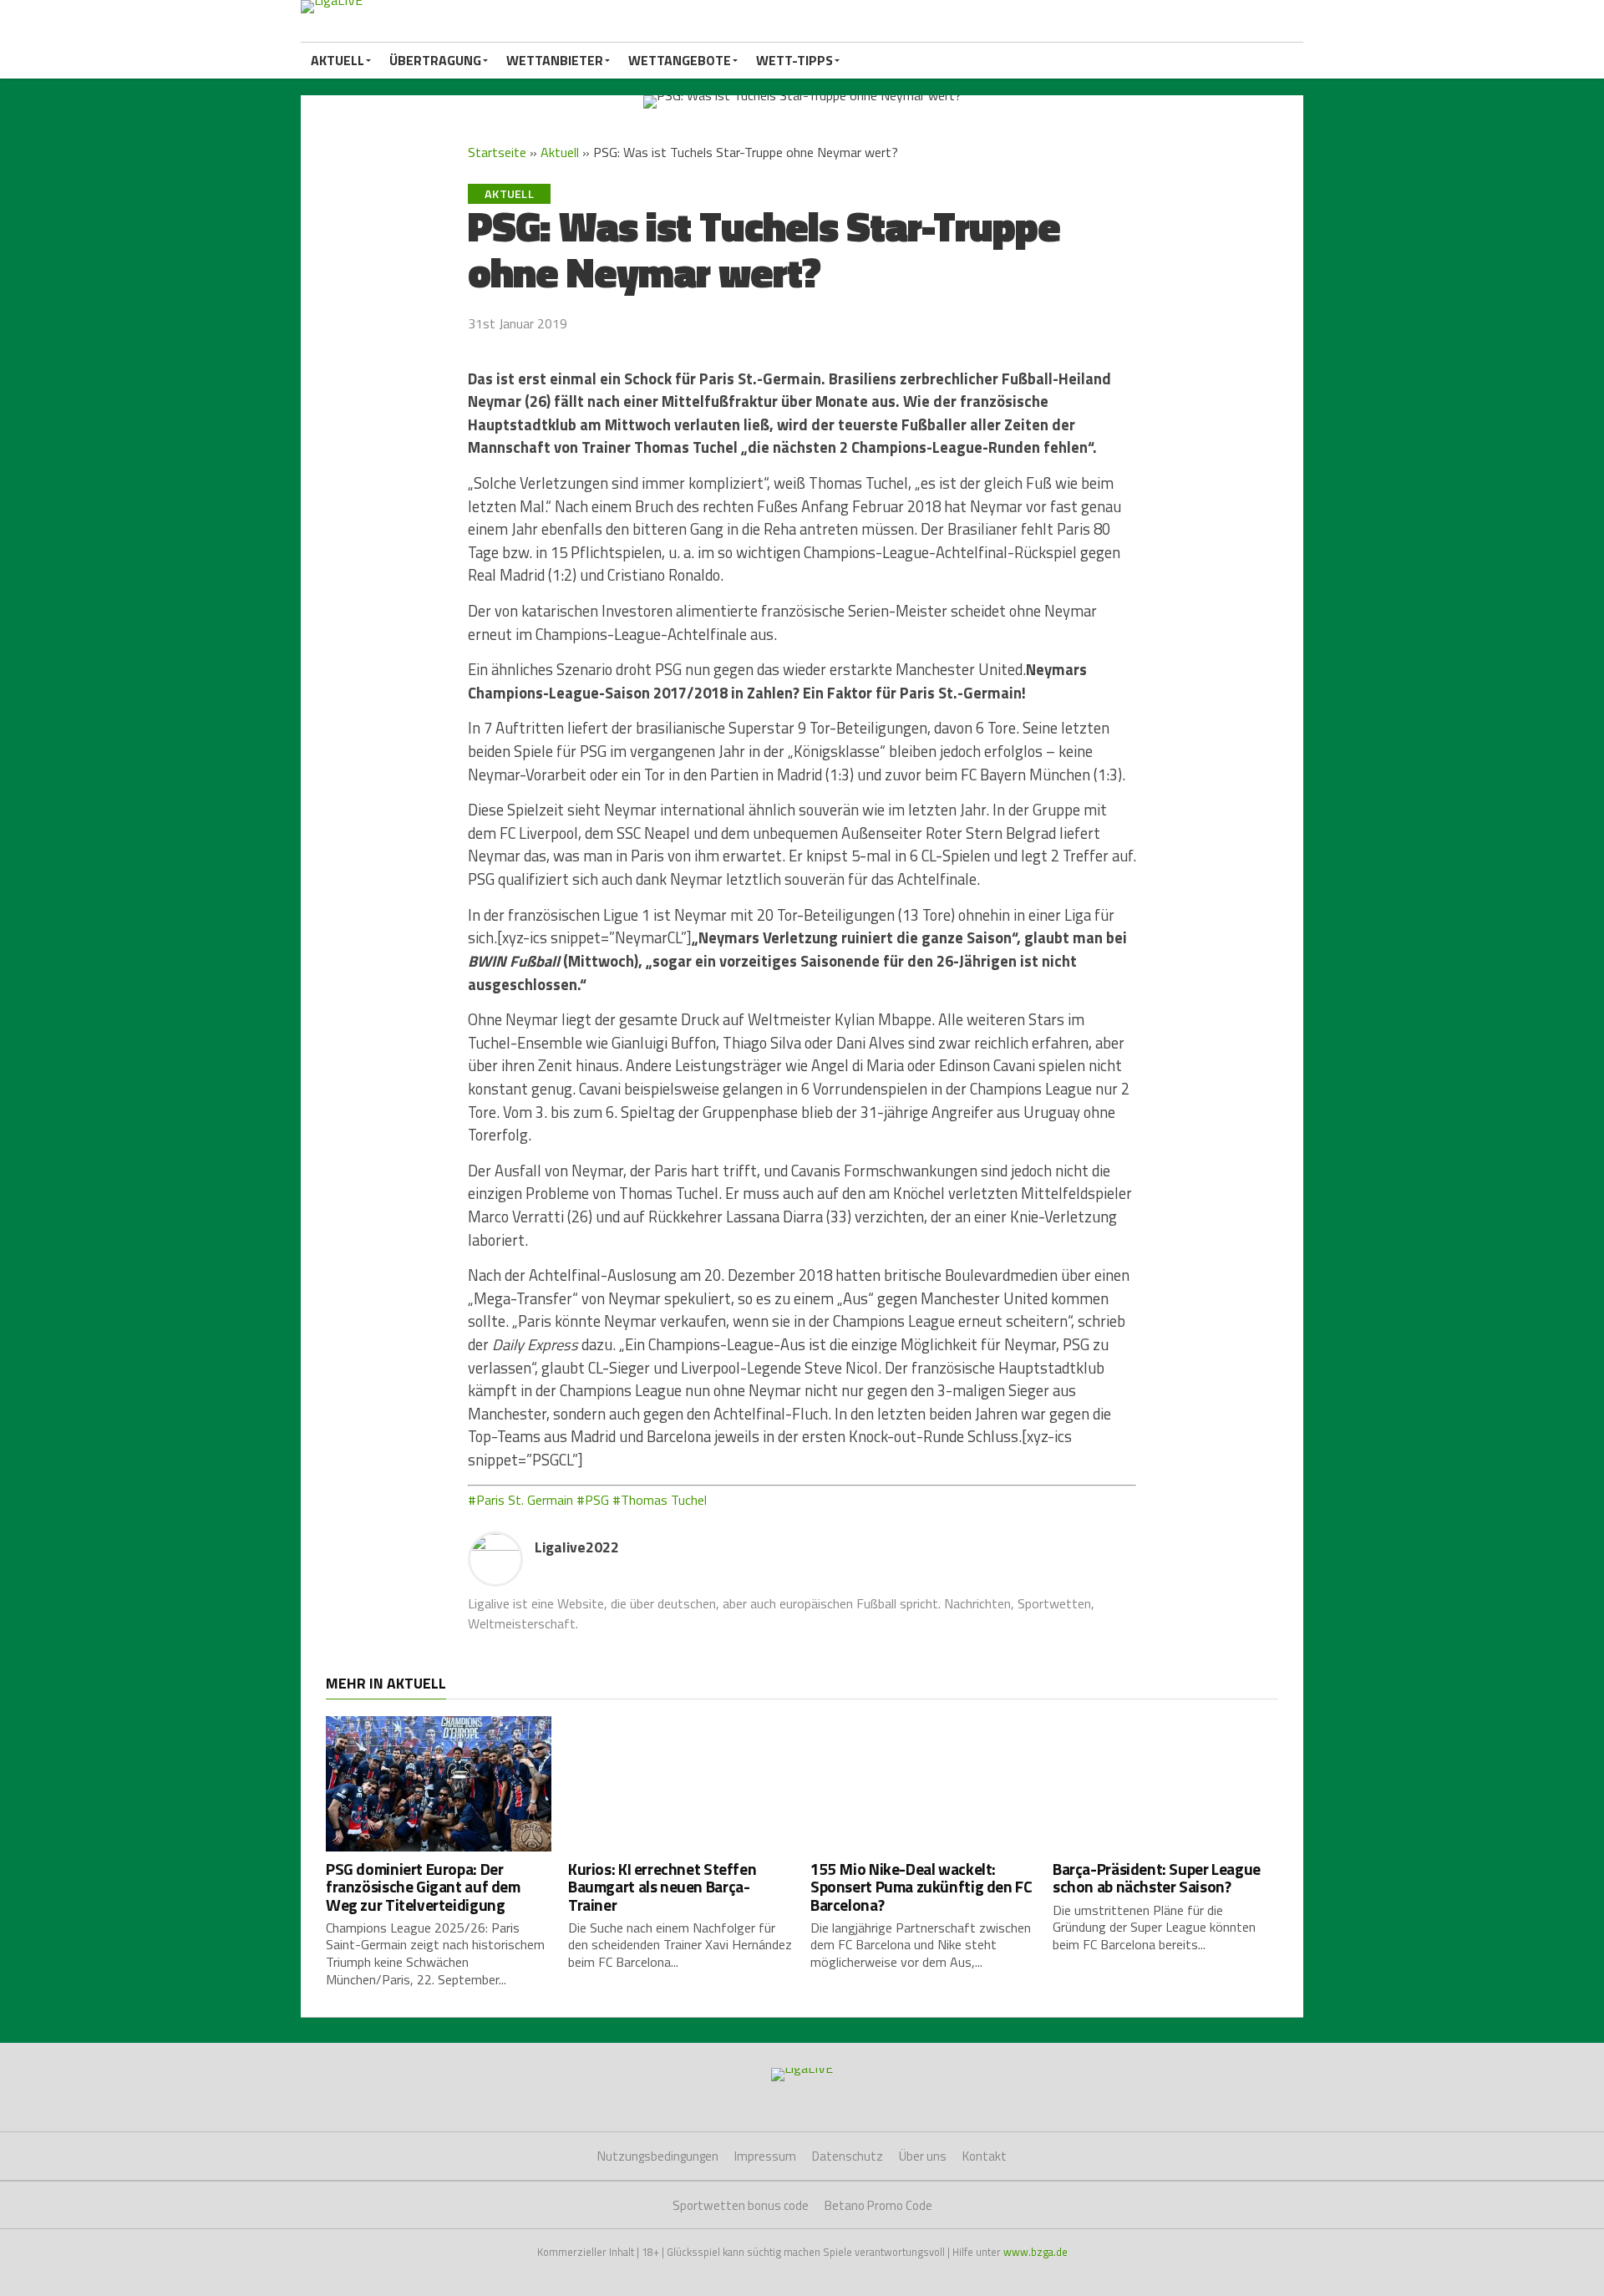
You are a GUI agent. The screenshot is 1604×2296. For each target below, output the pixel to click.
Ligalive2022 (577, 1547)
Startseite (497, 152)
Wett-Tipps (794, 60)
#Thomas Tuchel (660, 1500)
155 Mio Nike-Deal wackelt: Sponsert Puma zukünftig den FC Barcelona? (921, 1886)
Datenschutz (848, 2156)
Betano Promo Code (878, 2205)
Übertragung (435, 60)
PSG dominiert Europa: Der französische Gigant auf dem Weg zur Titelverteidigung (423, 1886)
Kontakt (985, 2156)
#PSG (593, 1500)
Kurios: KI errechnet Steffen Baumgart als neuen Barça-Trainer (662, 1886)
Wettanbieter (555, 60)
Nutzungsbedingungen (658, 2156)
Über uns (923, 2156)
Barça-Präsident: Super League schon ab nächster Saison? (1157, 1877)
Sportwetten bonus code (741, 2205)
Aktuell (338, 60)
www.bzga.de (1035, 2252)
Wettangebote (680, 60)
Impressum (765, 2156)
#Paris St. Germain (520, 1500)
